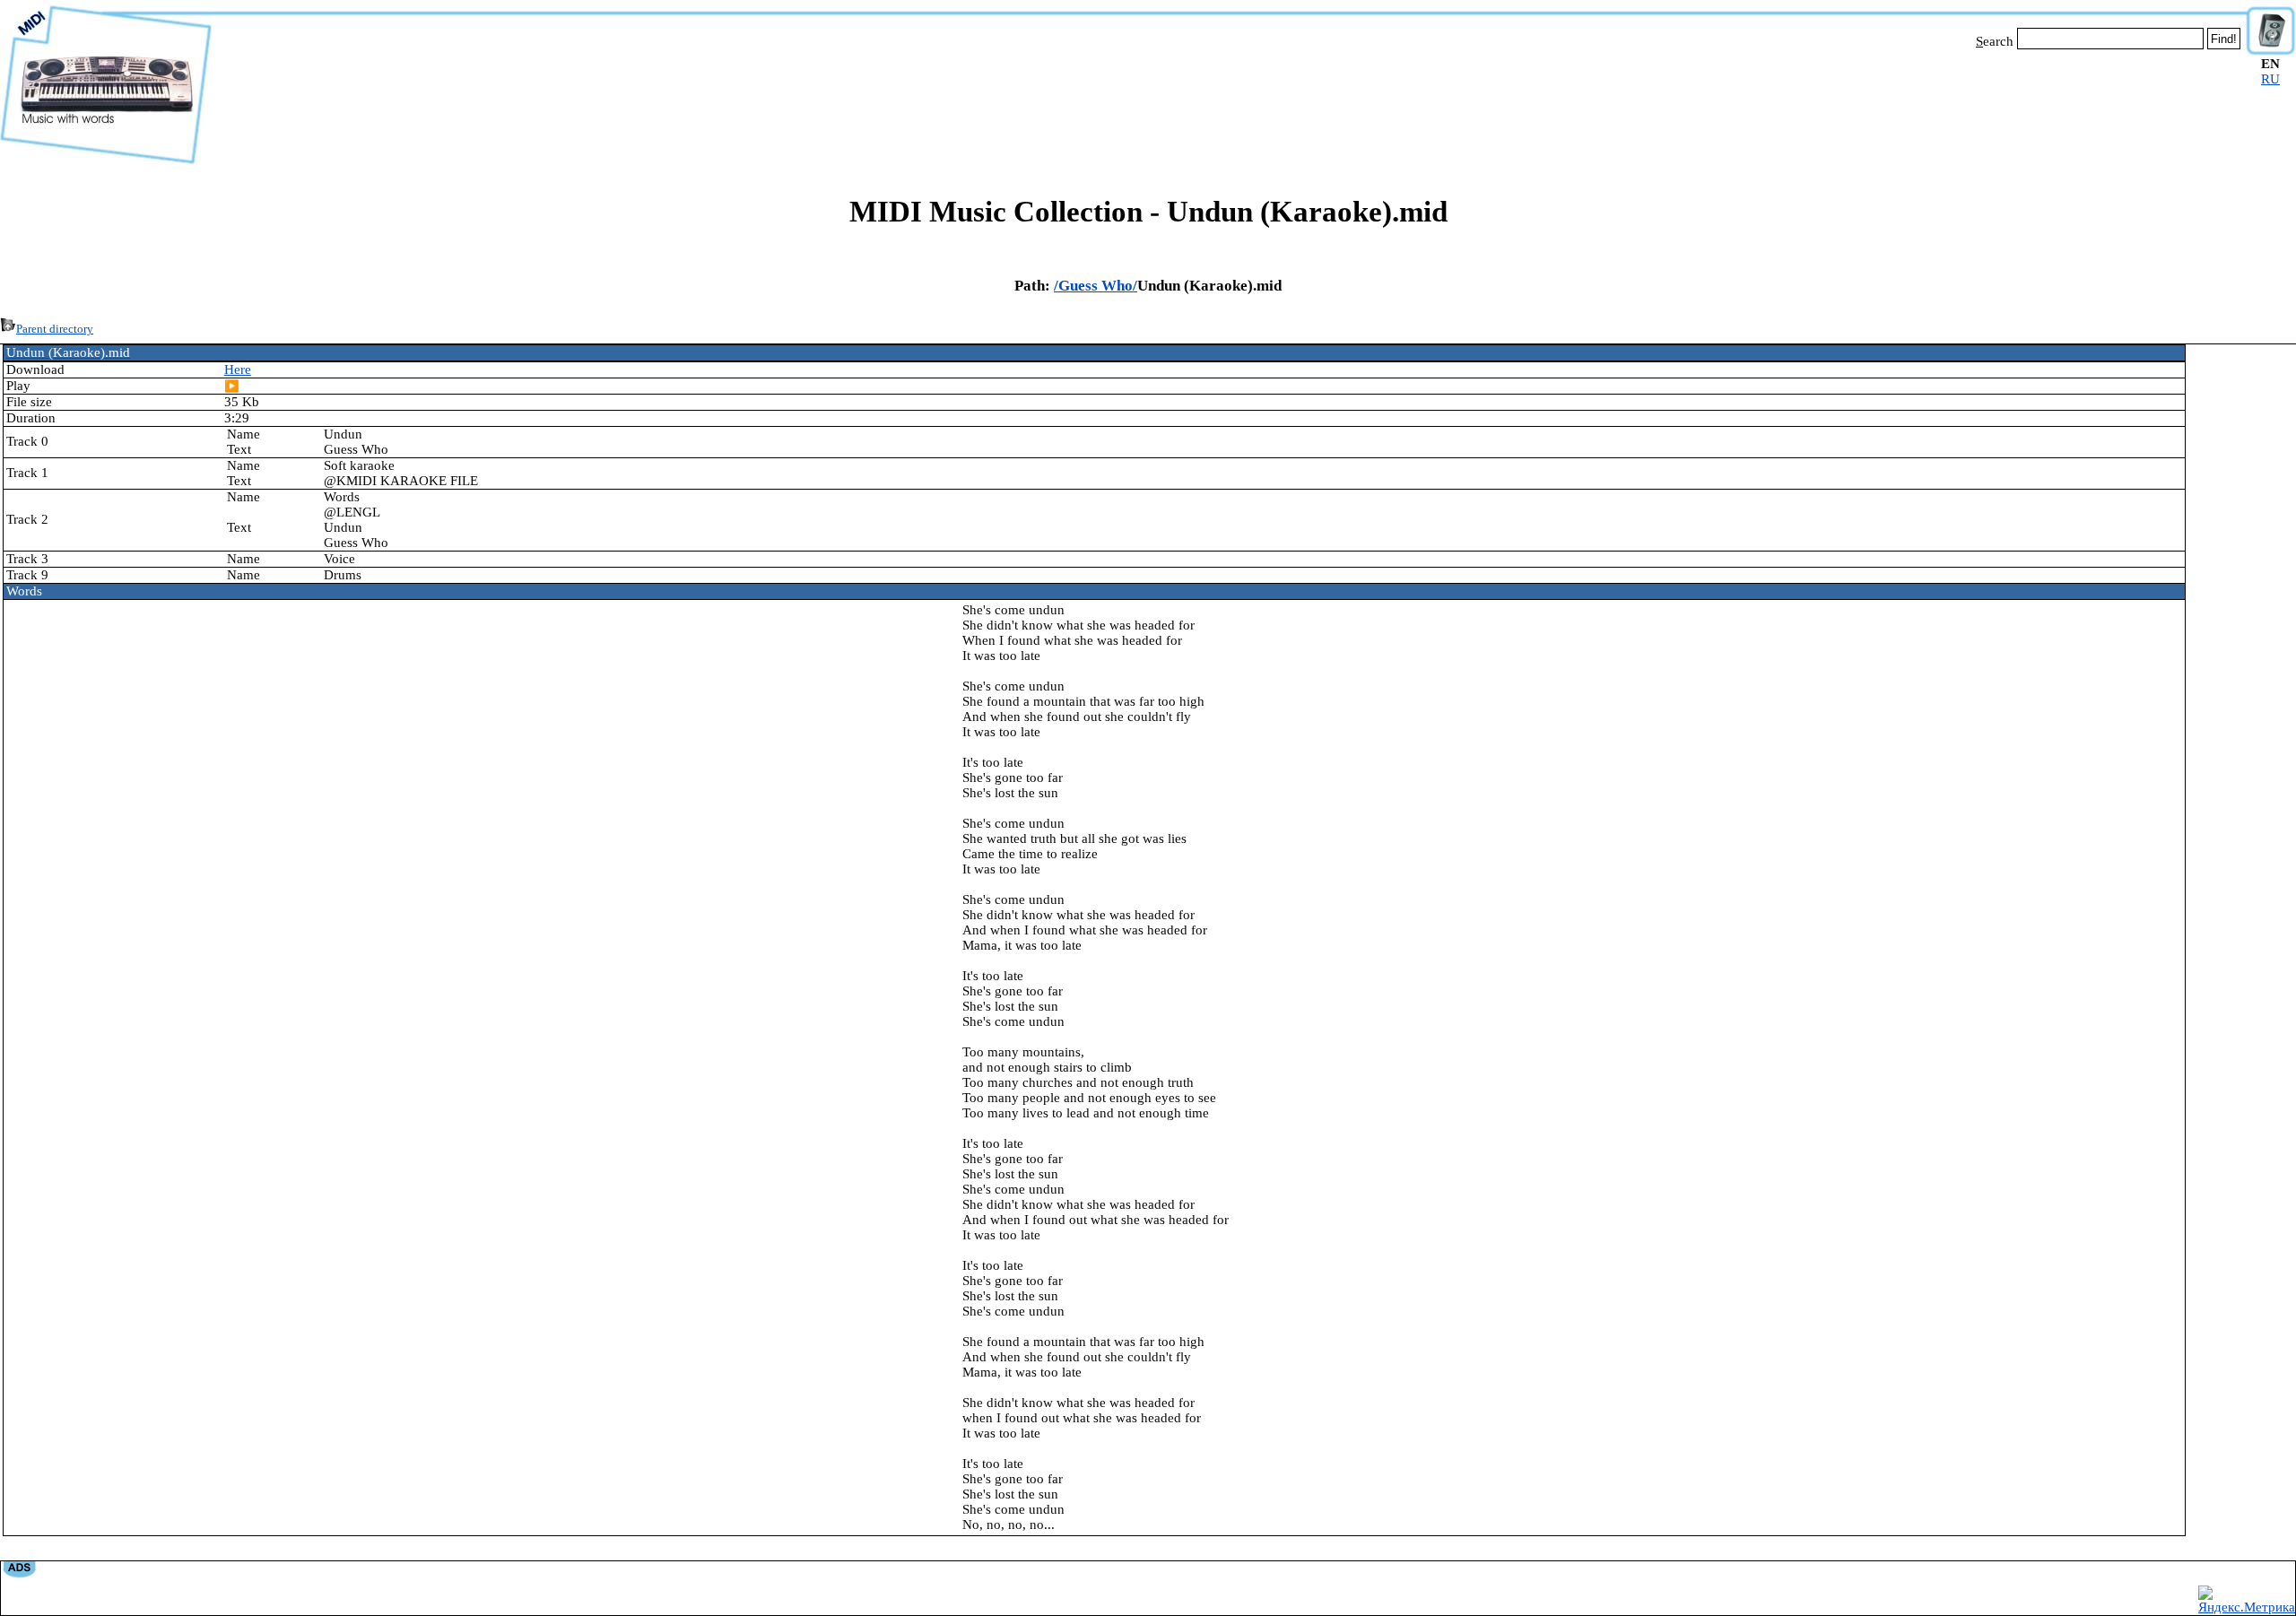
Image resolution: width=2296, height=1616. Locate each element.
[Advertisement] (1229, 106)
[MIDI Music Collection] (106, 164)
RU (2270, 79)
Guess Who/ (1098, 286)
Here (238, 369)
